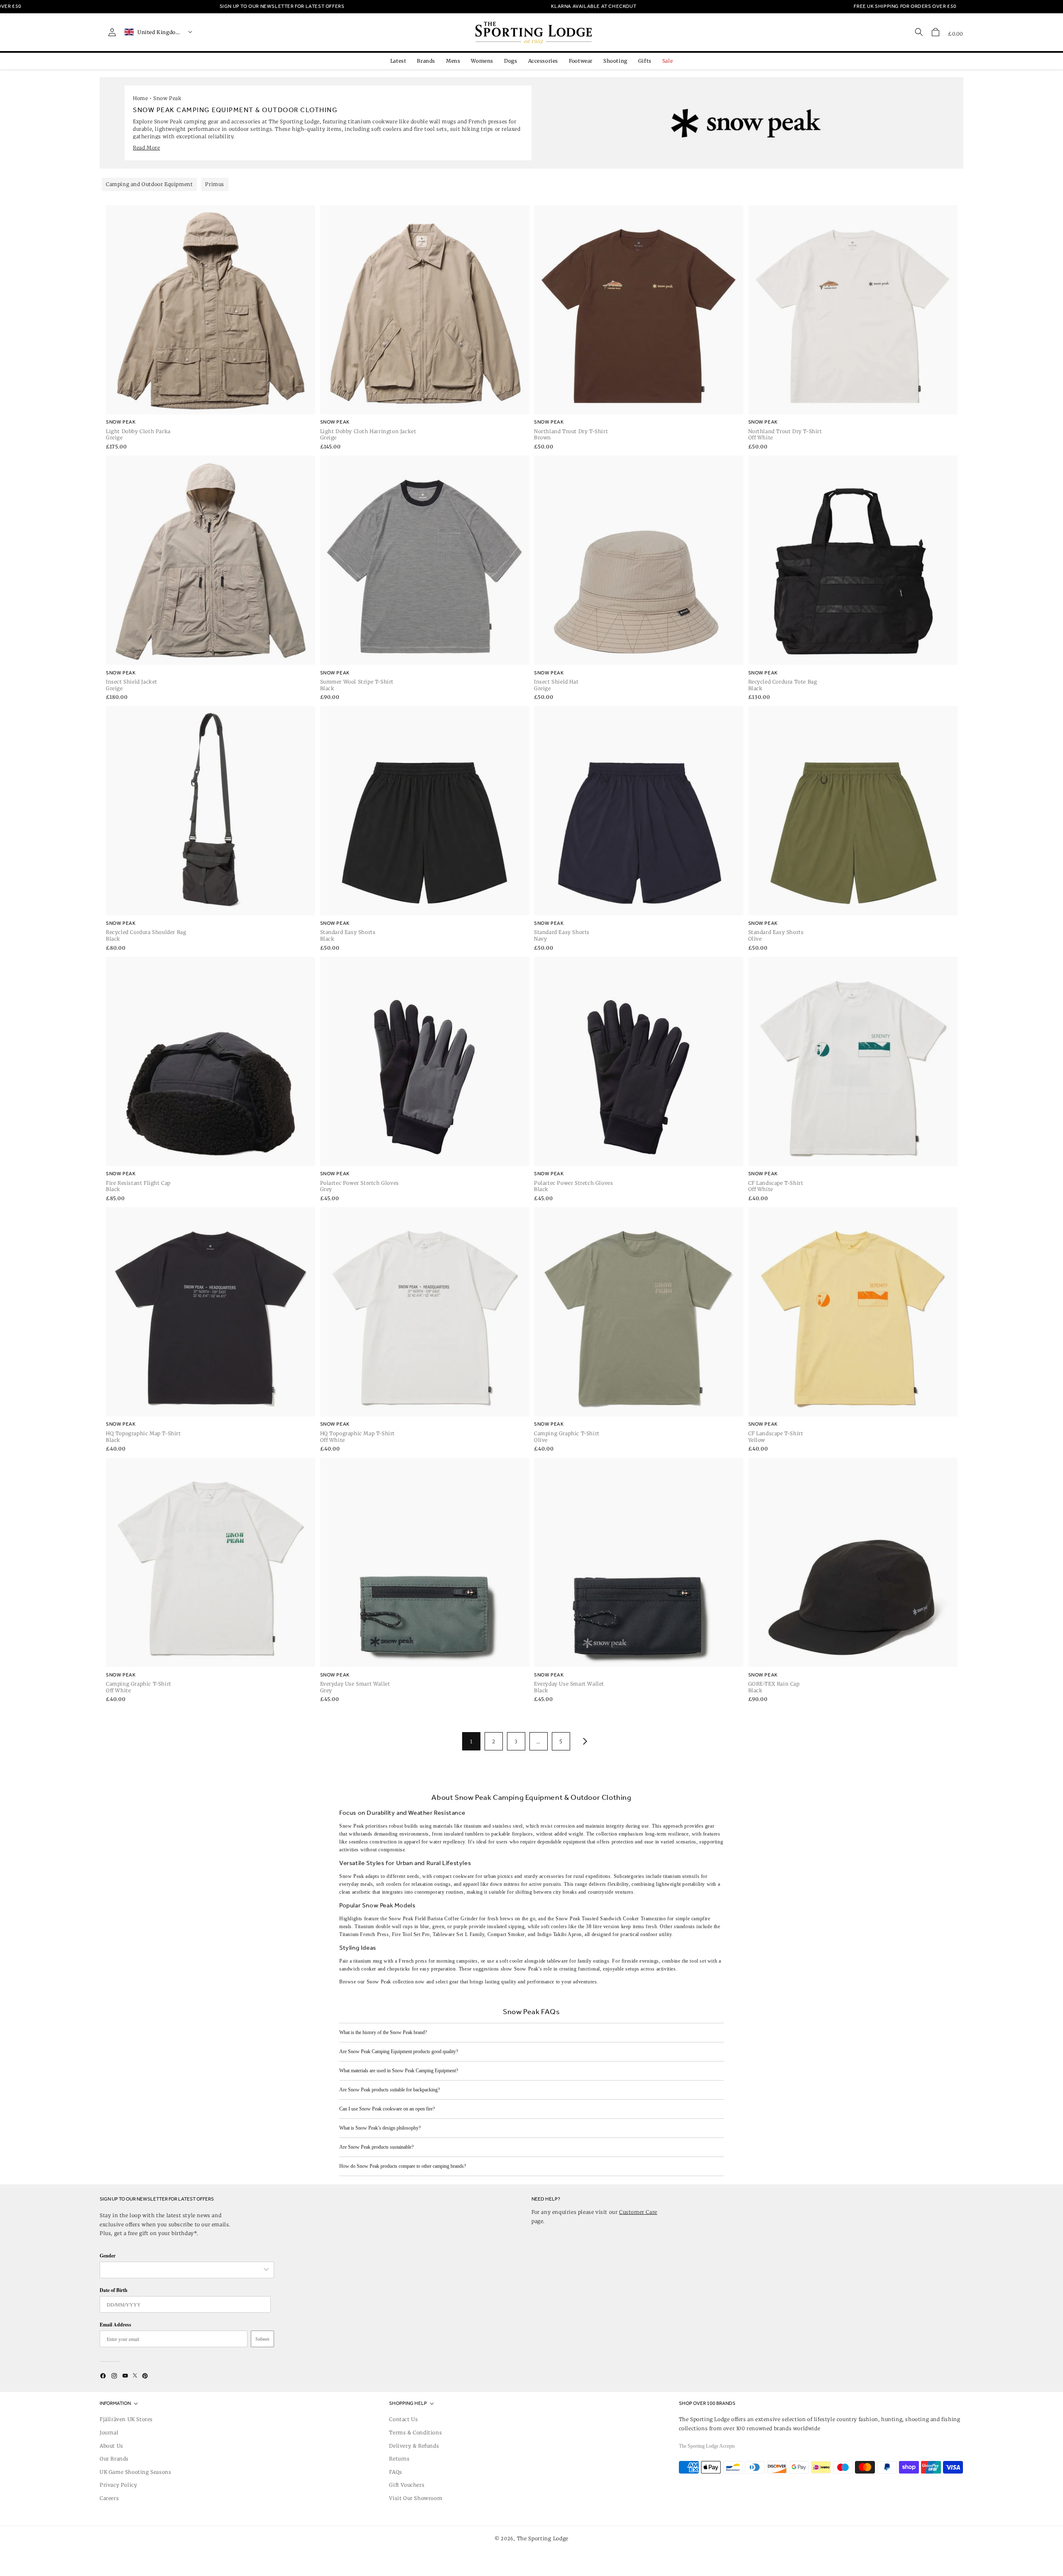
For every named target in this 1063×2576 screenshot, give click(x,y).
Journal (109, 2433)
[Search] (919, 32)
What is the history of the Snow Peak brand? (383, 2032)
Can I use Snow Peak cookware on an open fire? (387, 2109)
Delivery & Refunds (414, 2446)
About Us (111, 2446)
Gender (108, 2256)
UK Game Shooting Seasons (135, 2472)
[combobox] (183, 2270)
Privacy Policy (118, 2485)
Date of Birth (114, 2290)
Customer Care (638, 2212)
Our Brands (114, 2459)
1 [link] (471, 1741)
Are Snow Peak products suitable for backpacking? (389, 2090)
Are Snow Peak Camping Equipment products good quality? (399, 2051)
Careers (109, 2498)
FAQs (396, 2472)
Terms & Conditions (415, 2433)
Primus (215, 184)
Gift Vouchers (407, 2485)
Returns (399, 2459)
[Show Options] (266, 2270)
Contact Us (403, 2419)
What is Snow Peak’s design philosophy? (380, 2128)
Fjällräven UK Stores (126, 2419)
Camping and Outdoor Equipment (149, 184)
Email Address (115, 2325)
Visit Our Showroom (416, 2498)
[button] (936, 32)
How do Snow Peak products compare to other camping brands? (403, 2166)
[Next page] (583, 1741)
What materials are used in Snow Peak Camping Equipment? (399, 2071)
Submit (262, 2339)
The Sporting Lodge (543, 2538)
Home (140, 98)
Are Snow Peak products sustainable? (376, 2147)
